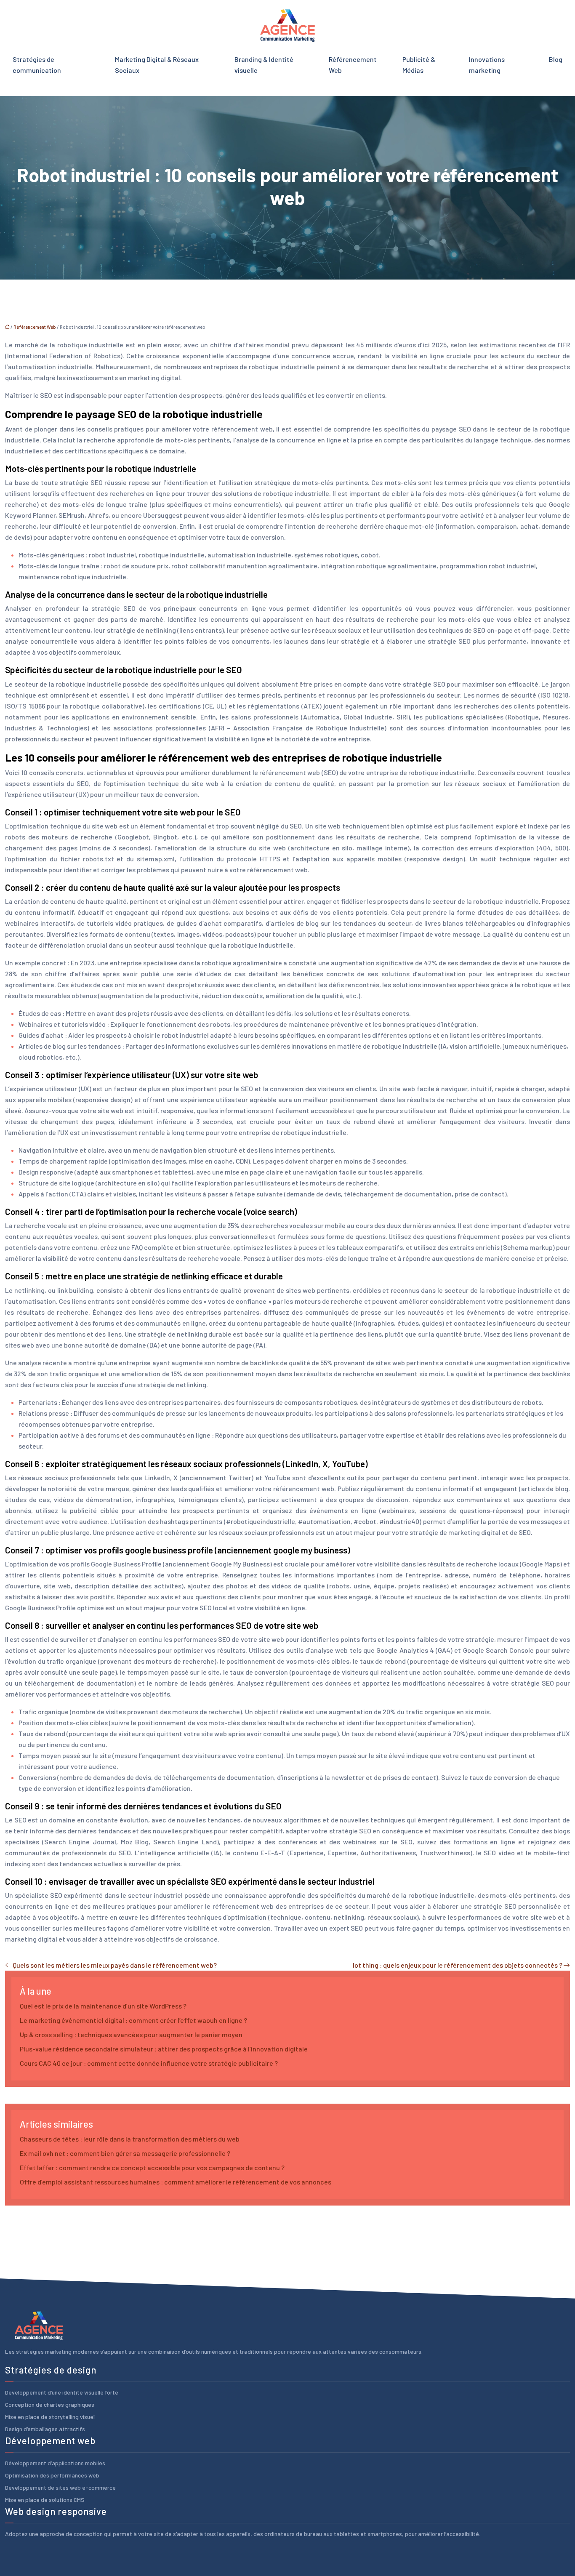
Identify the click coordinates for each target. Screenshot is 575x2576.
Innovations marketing (487, 65)
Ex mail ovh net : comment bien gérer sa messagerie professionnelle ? (125, 2153)
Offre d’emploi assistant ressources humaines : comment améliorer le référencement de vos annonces (176, 2182)
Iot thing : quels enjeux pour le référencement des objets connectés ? (458, 1965)
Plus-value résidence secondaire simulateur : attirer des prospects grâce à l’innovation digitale (164, 2049)
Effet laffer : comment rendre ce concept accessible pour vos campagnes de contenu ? (152, 2167)
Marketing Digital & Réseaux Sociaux (157, 65)
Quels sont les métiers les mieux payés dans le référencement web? (115, 1965)
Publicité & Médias (419, 65)
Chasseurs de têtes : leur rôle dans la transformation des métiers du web (130, 2139)
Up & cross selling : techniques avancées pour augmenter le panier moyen (131, 2034)
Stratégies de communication (37, 65)
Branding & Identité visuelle (264, 65)
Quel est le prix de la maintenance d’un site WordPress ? (103, 2006)
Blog (556, 59)
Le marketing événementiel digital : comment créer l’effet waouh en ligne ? (133, 2020)
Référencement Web (353, 65)
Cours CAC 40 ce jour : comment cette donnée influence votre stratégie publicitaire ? (149, 2063)
